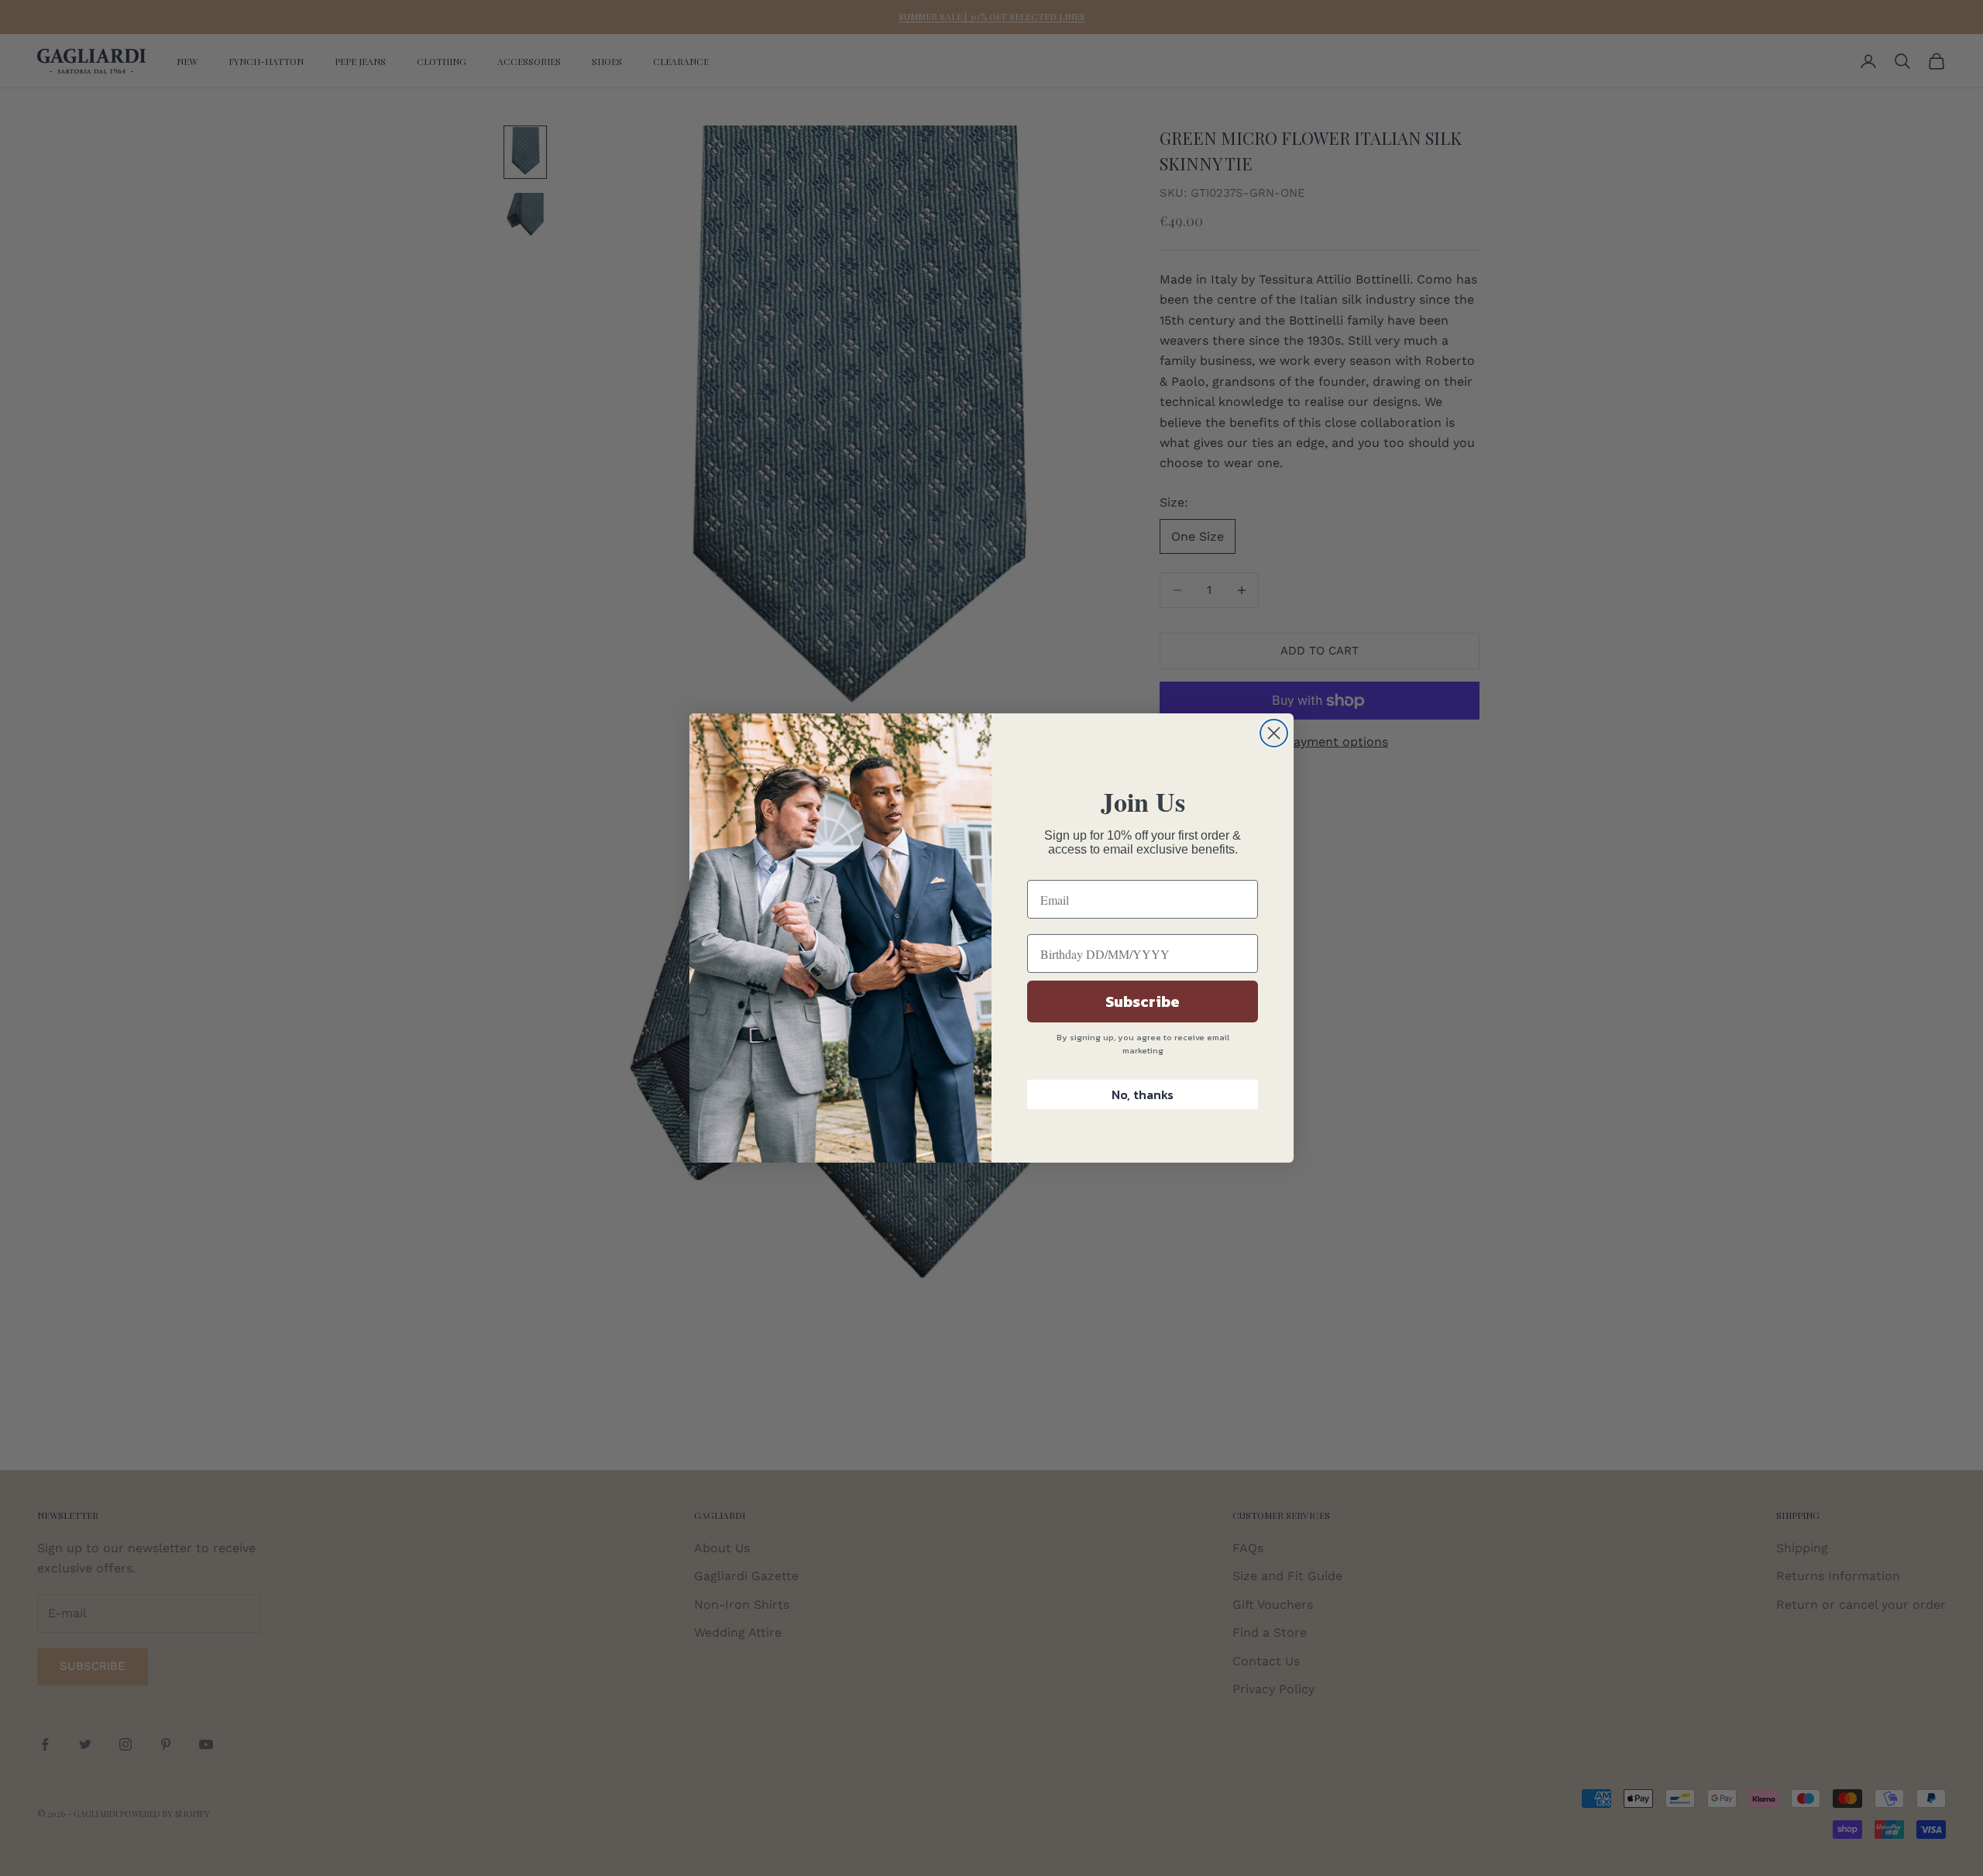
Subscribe (1143, 1002)
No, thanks (1143, 1094)
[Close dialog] (1274, 733)
